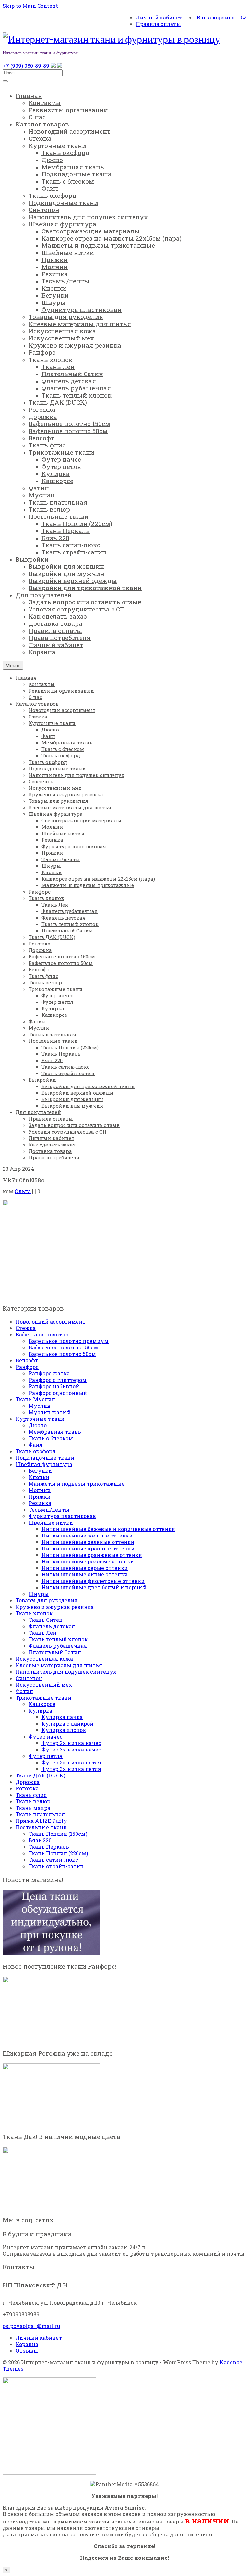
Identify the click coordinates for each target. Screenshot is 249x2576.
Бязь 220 (40, 1840)
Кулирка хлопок (64, 1730)
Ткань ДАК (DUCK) (40, 1775)
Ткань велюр (33, 1801)
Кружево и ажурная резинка (55, 1607)
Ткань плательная (40, 1814)
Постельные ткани (41, 1827)
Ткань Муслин (35, 1399)
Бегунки (40, 1471)
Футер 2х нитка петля (71, 1762)
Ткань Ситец (46, 1620)
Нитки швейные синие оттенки (85, 1574)
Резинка (40, 1503)
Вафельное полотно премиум (69, 1341)
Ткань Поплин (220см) (58, 1853)
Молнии (40, 1490)
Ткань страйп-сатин (56, 1866)
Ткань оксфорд (36, 1451)
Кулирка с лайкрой (67, 1723)
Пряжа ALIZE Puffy (41, 1821)
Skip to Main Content (30, 6)
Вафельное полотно (42, 1334)
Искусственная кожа (44, 1659)
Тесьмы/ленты (49, 1509)
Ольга (23, 1191)
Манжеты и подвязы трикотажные (77, 1484)
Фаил (36, 1445)
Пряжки (40, 1496)
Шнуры (39, 1594)
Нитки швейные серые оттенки (85, 1568)
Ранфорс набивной (54, 1386)
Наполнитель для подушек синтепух (66, 1672)
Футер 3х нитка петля (71, 1769)
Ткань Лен (42, 1633)
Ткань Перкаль (49, 1847)
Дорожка (28, 1782)
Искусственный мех (44, 1685)
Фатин (24, 1691)
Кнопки (39, 1477)
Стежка (26, 1328)
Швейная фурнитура (44, 1464)
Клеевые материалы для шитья (59, 1665)
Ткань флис (31, 1795)
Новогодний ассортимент (51, 1321)
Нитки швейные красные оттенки (88, 1548)
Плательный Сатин (55, 1652)
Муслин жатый (50, 1412)
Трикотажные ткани (43, 1698)
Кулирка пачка (62, 1717)
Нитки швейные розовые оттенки (88, 1561)
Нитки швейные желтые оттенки (87, 1535)
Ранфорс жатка (49, 1373)
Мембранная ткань (55, 1432)
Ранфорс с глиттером (58, 1380)
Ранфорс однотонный (58, 1393)
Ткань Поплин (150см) (58, 1834)
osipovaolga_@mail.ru (31, 2326)
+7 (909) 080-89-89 (26, 66)
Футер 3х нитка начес (71, 1749)
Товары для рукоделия (47, 1600)
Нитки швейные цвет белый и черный (94, 1587)
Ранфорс (27, 1367)
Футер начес (46, 1736)
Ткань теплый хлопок (58, 1639)
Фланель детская (52, 1626)
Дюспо (38, 1425)
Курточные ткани (40, 1419)
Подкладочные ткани (45, 1458)
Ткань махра (33, 1808)
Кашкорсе (42, 1704)
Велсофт (27, 1360)
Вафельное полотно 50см (62, 1354)
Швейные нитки (51, 1522)
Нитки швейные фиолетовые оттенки (93, 1581)
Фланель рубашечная (58, 1646)
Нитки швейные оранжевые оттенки (92, 1555)
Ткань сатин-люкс (53, 1860)
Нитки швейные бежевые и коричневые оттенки (108, 1529)
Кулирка (40, 1710)
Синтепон (29, 1678)
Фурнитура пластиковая (62, 1516)
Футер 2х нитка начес (71, 1743)
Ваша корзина (222, 17)
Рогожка (27, 1788)
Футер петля (46, 1756)
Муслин (40, 1406)
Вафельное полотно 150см (63, 1347)
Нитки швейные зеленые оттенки (88, 1542)
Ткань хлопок (34, 1613)
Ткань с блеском (51, 1438)
